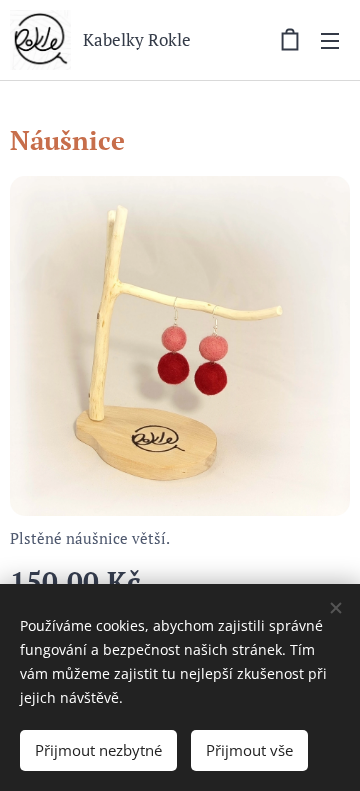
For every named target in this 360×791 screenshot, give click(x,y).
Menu (330, 40)
